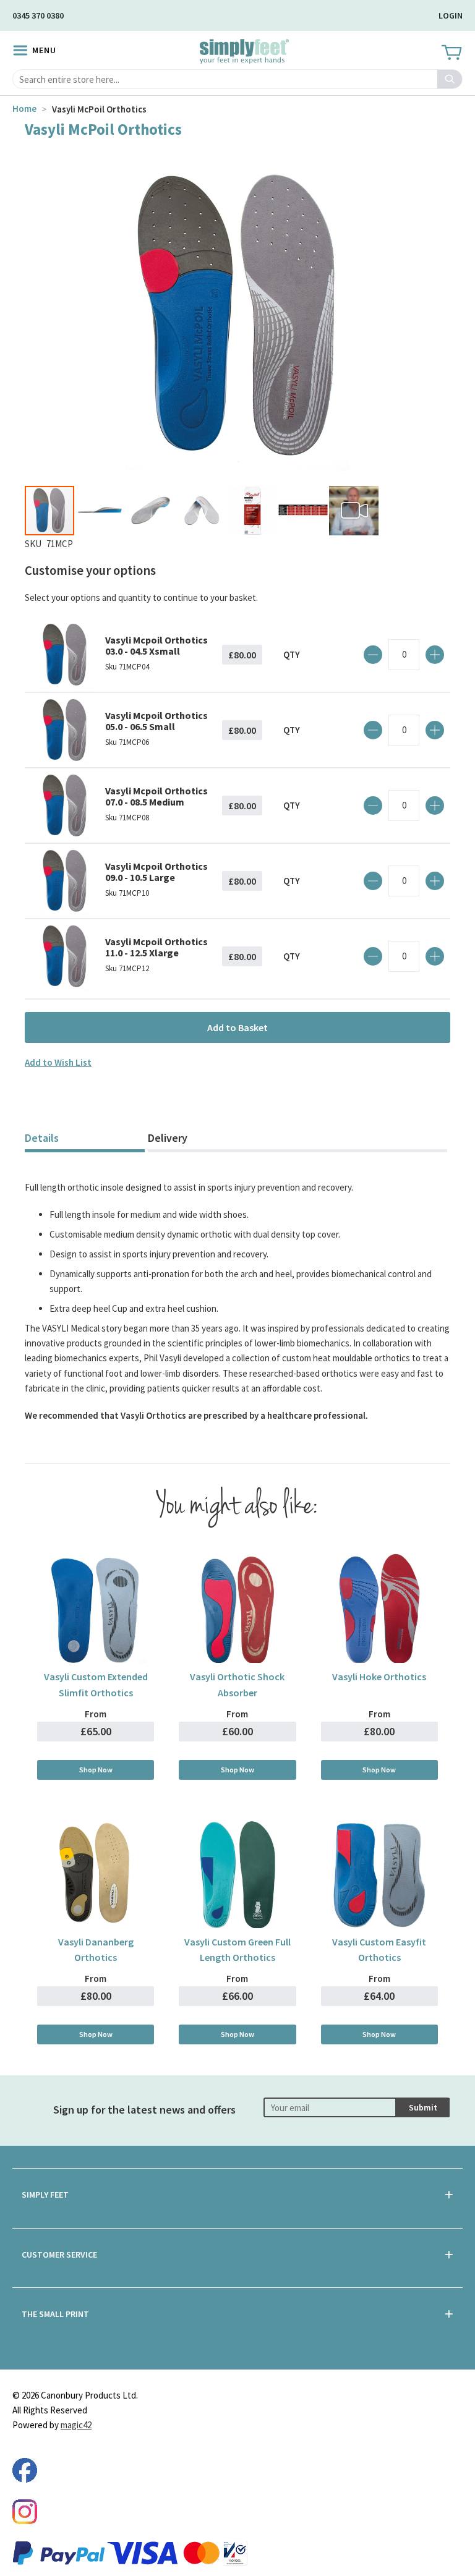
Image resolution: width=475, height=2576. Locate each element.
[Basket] (451, 53)
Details (42, 1138)
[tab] (85, 1140)
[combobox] (237, 79)
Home (24, 108)
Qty (292, 654)
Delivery (168, 1138)
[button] (101, 511)
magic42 (76, 2425)
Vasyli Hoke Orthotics (379, 1677)
